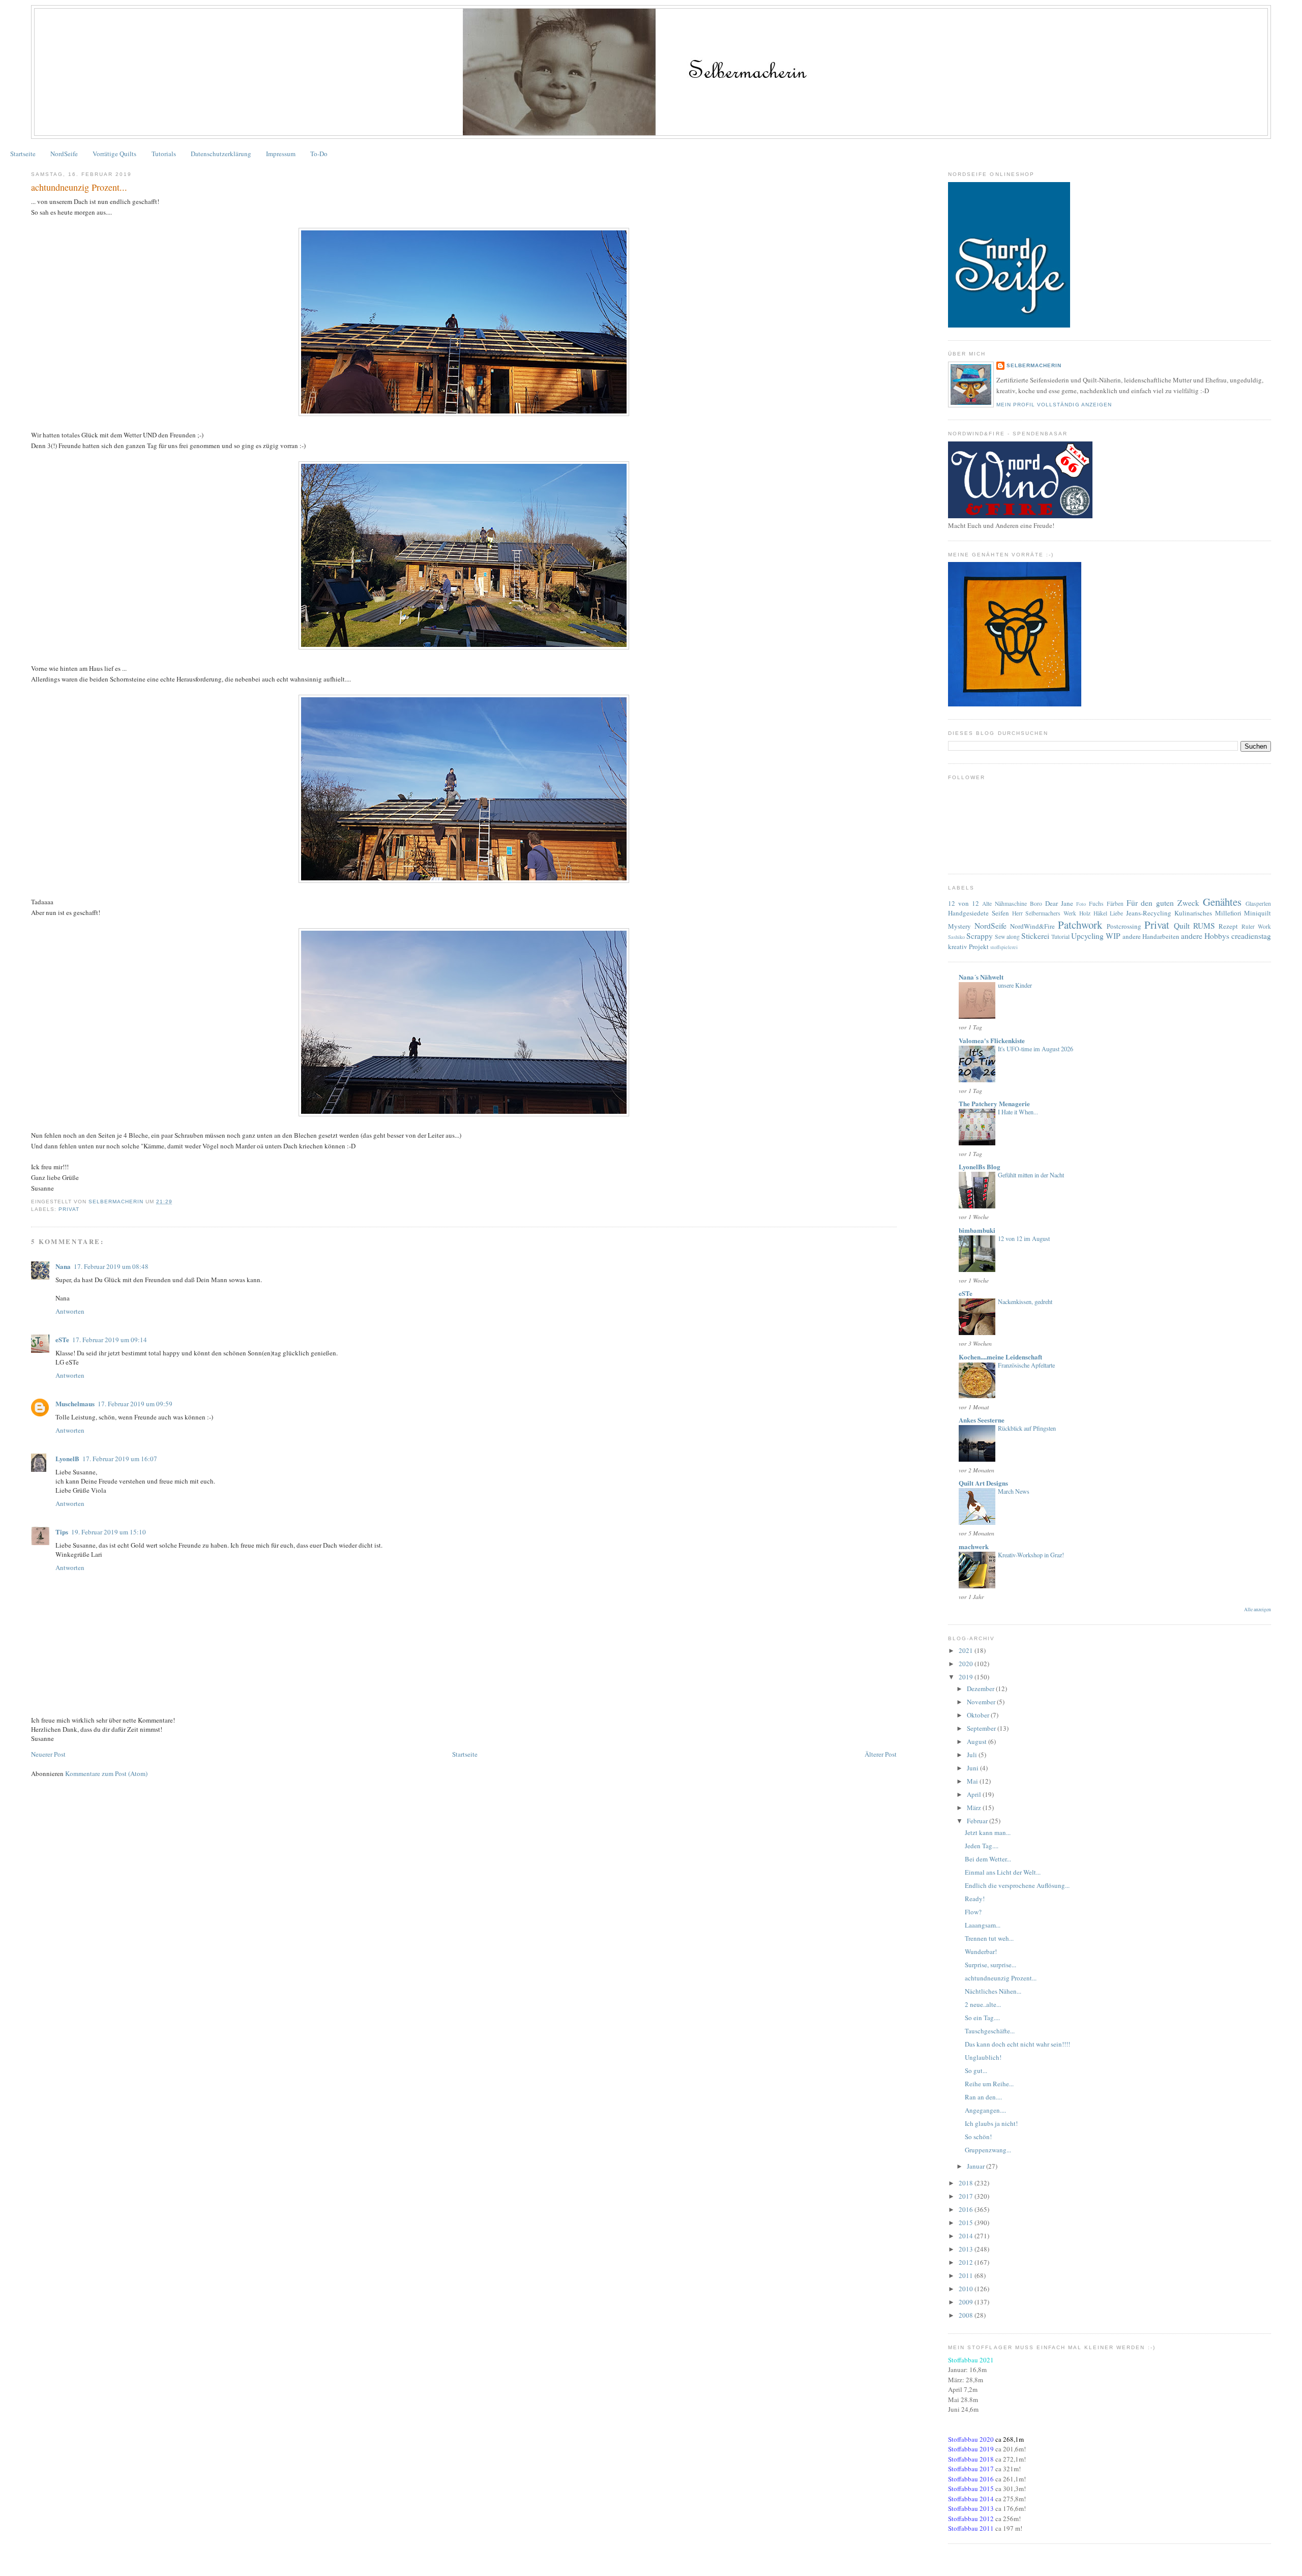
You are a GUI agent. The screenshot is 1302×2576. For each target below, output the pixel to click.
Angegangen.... (985, 2110)
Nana (63, 1266)
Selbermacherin (1034, 365)
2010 (967, 2289)
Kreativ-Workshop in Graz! (1031, 1555)
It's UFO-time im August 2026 (1035, 1049)
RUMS (1204, 926)
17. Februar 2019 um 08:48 (111, 1266)
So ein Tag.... (982, 2018)
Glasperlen (1258, 904)
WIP (1113, 936)
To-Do (319, 154)
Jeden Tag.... (982, 1846)
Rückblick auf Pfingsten (1027, 1428)
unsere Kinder (1015, 985)
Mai (973, 1781)
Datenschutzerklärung (221, 154)
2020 (967, 1664)
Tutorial (1060, 937)
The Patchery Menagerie (994, 1103)
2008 (967, 2315)
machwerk (974, 1546)
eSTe (62, 1339)
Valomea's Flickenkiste (992, 1040)
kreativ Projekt (968, 946)
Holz (1085, 913)
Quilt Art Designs (983, 1483)
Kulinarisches (1193, 913)
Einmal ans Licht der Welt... (1003, 1872)
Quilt (1182, 926)
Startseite (23, 154)
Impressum (281, 154)
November (982, 1702)
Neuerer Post (48, 1754)
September (982, 1728)
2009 (967, 2302)
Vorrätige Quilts (114, 154)
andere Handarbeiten (1151, 936)
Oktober (979, 1715)
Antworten (70, 1311)
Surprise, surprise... (990, 1965)
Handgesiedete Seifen (979, 913)
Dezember (981, 1689)
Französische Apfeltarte (1026, 1365)
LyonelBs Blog (980, 1166)
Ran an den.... (983, 2097)
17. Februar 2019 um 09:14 (110, 1340)
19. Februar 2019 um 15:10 (109, 1532)
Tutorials (164, 154)
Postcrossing (1124, 926)
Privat (69, 1209)
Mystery (959, 926)
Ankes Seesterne (982, 1420)
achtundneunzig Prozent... (1001, 1978)
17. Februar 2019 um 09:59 (135, 1404)
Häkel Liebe (1108, 913)
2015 (967, 2223)
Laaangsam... (983, 1925)
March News (1014, 1491)
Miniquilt (1257, 913)
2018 (967, 2183)
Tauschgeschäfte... (990, 2031)
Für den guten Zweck (1163, 903)
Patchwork (1080, 925)
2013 (967, 2249)
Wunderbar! (981, 1951)
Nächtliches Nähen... (993, 1991)
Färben (1115, 904)
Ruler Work (1256, 926)
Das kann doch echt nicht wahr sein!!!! (1017, 2044)
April (975, 1794)
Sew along (1007, 937)
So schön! (978, 2137)
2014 (967, 2236)
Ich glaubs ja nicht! (991, 2123)
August (978, 1741)
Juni (973, 1768)
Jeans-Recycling (1149, 913)
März (975, 1808)
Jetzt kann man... (988, 1832)
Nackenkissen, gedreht (1025, 1301)
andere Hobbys (1205, 936)
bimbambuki (977, 1230)
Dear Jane (1059, 903)
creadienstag (1251, 936)
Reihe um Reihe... (989, 2084)
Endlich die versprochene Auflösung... (1017, 1885)
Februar (978, 1821)
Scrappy (980, 936)
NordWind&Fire (1032, 926)
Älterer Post (881, 1754)
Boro (1036, 904)
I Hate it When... (1018, 1112)
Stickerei (1035, 936)
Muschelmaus (75, 1403)
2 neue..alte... (983, 2004)
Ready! (975, 1899)
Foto (1081, 904)
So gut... (976, 2070)
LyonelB (67, 1458)
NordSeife (64, 154)
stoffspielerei (1004, 947)
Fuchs (1096, 904)
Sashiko (956, 937)
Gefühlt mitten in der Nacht (1031, 1175)
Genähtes (1222, 902)
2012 (967, 2262)
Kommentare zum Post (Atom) (106, 1773)
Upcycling (1087, 936)
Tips (62, 1532)
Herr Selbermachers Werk (1044, 913)
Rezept (1228, 926)
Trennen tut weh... (989, 1938)
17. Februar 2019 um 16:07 (120, 1459)
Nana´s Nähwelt (981, 977)
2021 (967, 1650)
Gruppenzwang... (988, 2150)
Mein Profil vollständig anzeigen (1054, 405)
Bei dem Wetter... (988, 1859)
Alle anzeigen (1257, 1609)
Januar (976, 2166)
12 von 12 (964, 903)
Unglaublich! (983, 2057)
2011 (967, 2275)
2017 (967, 2196)
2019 (967, 1677)
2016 (967, 2209)
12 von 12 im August (1024, 1238)
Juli (973, 1755)
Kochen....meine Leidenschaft (1000, 1357)
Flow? (973, 1912)
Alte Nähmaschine (1004, 904)
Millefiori (1228, 913)
